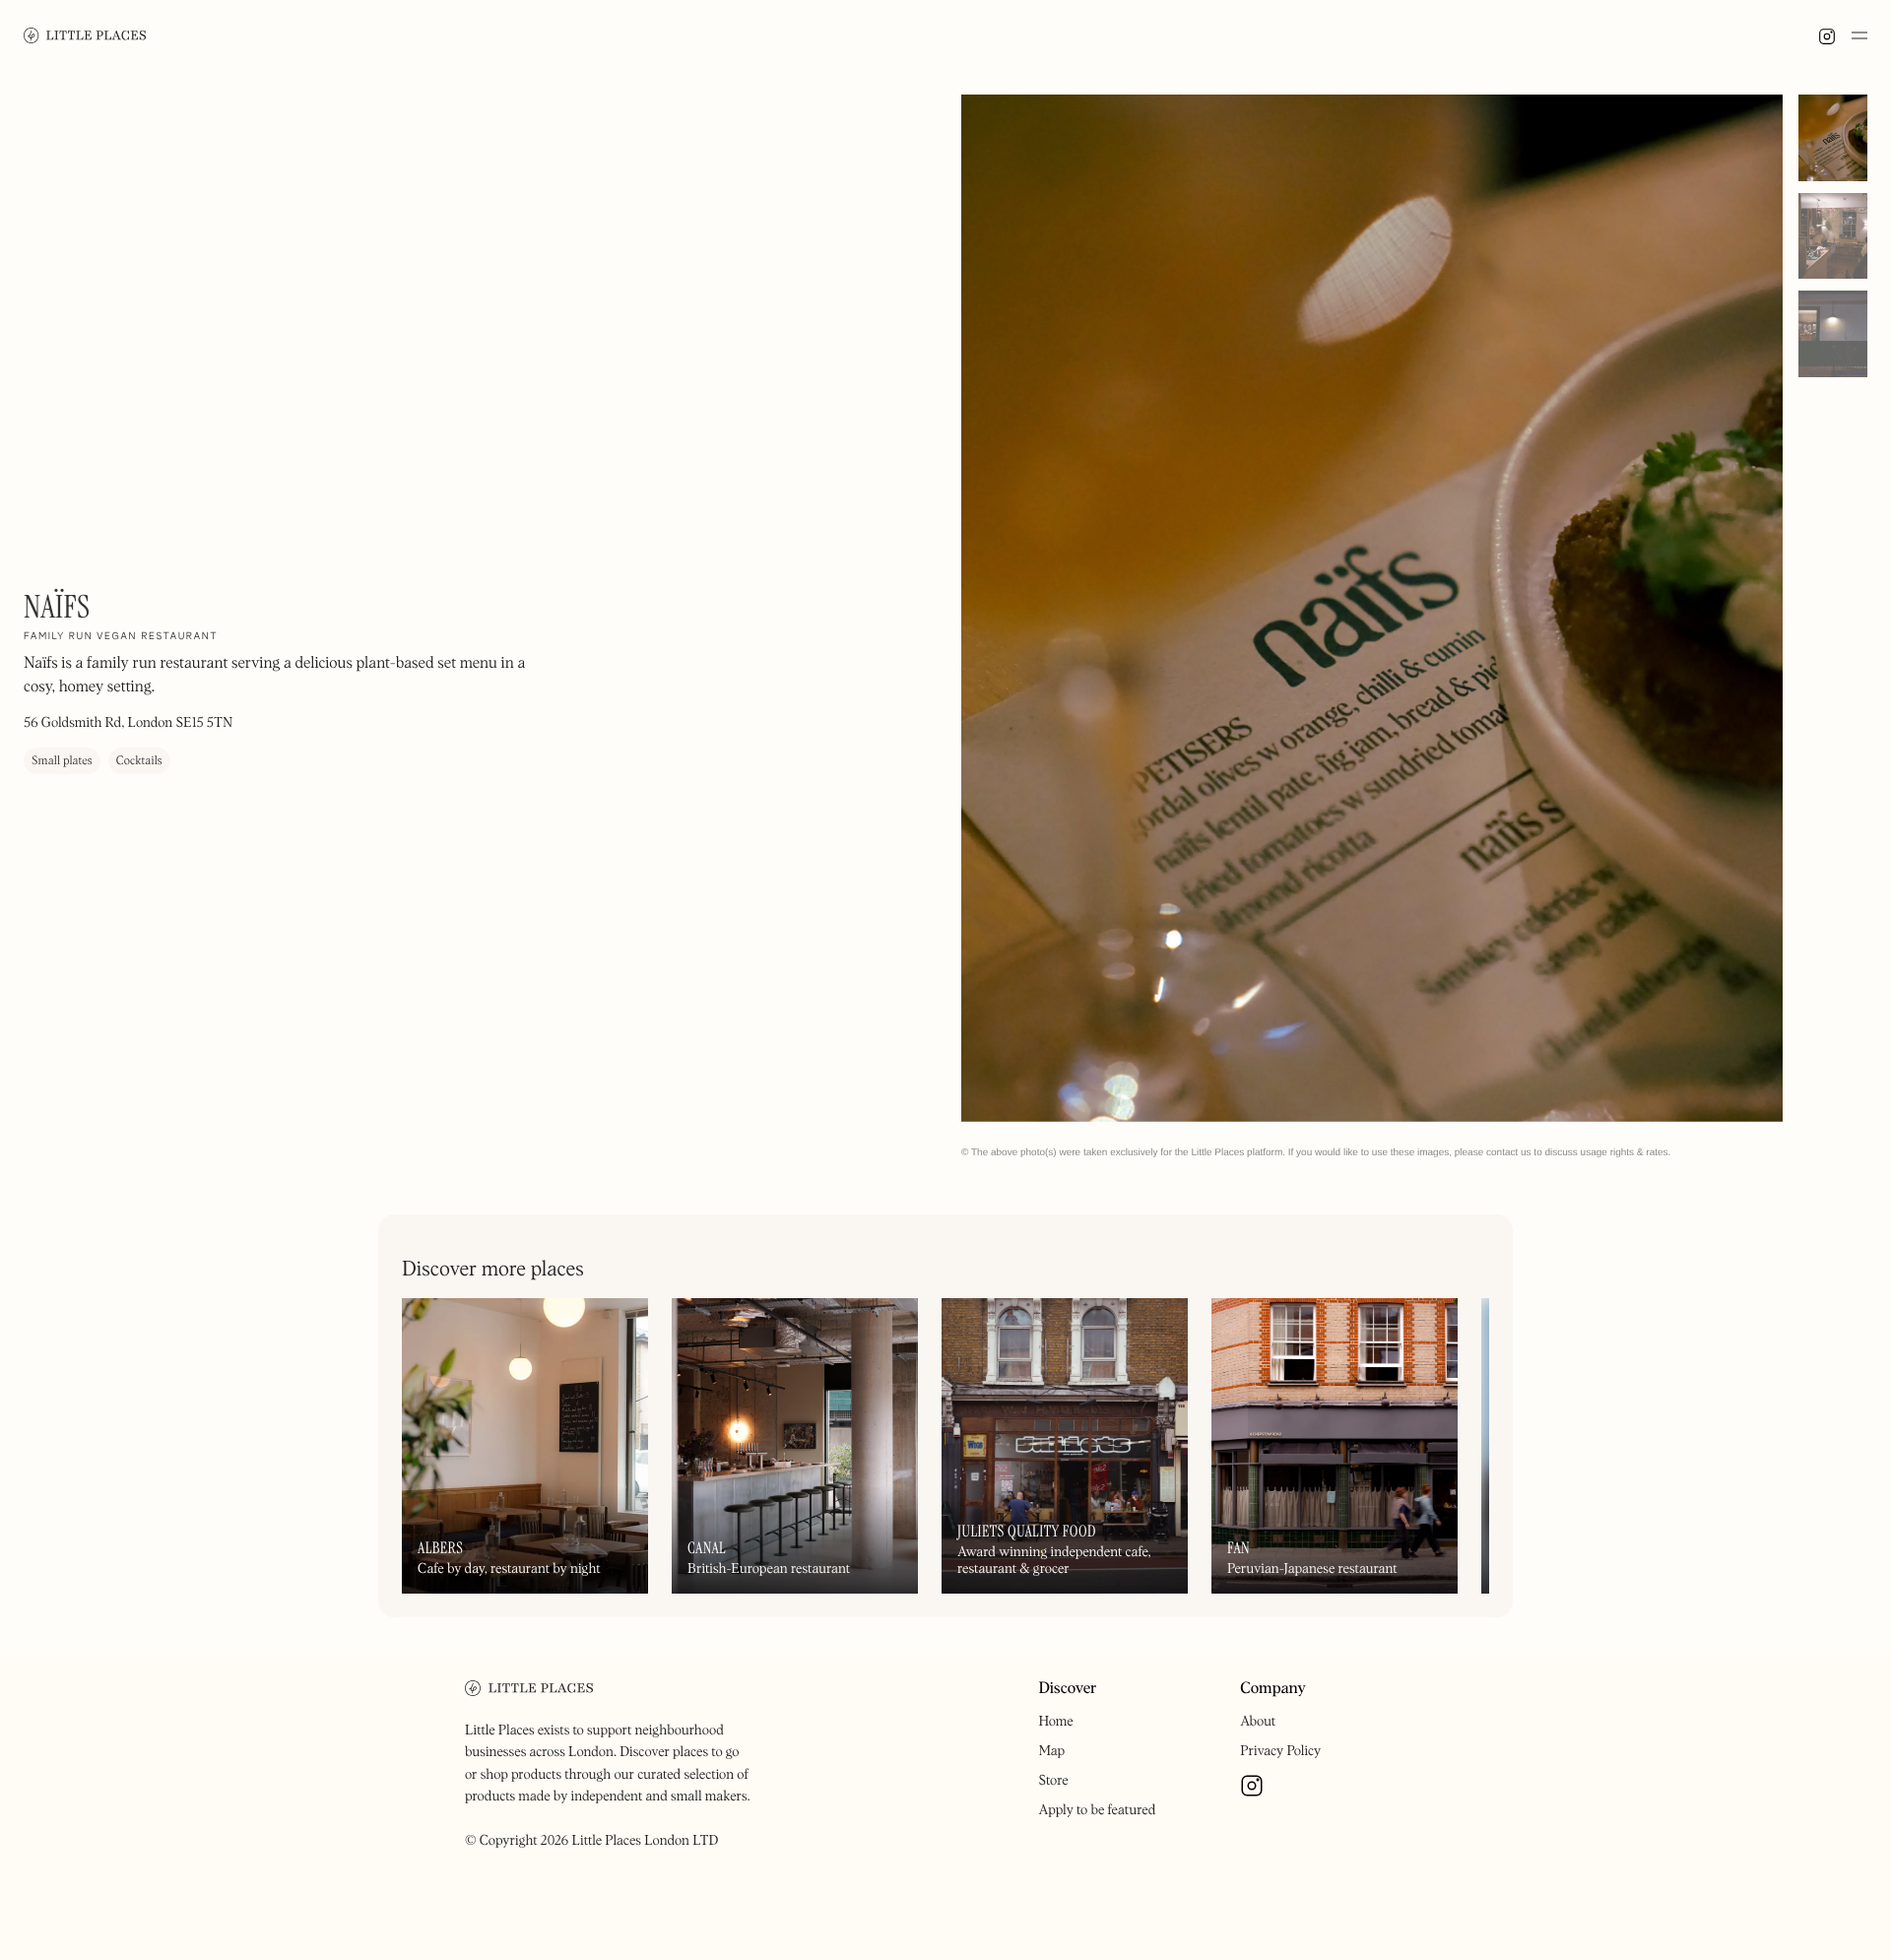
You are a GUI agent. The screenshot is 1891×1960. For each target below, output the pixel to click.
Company (1273, 1689)
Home (1055, 1722)
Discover (1067, 1689)
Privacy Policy (1280, 1751)
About (1258, 1722)
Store (1053, 1781)
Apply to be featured (1097, 1810)
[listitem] (1372, 608)
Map (1051, 1751)
